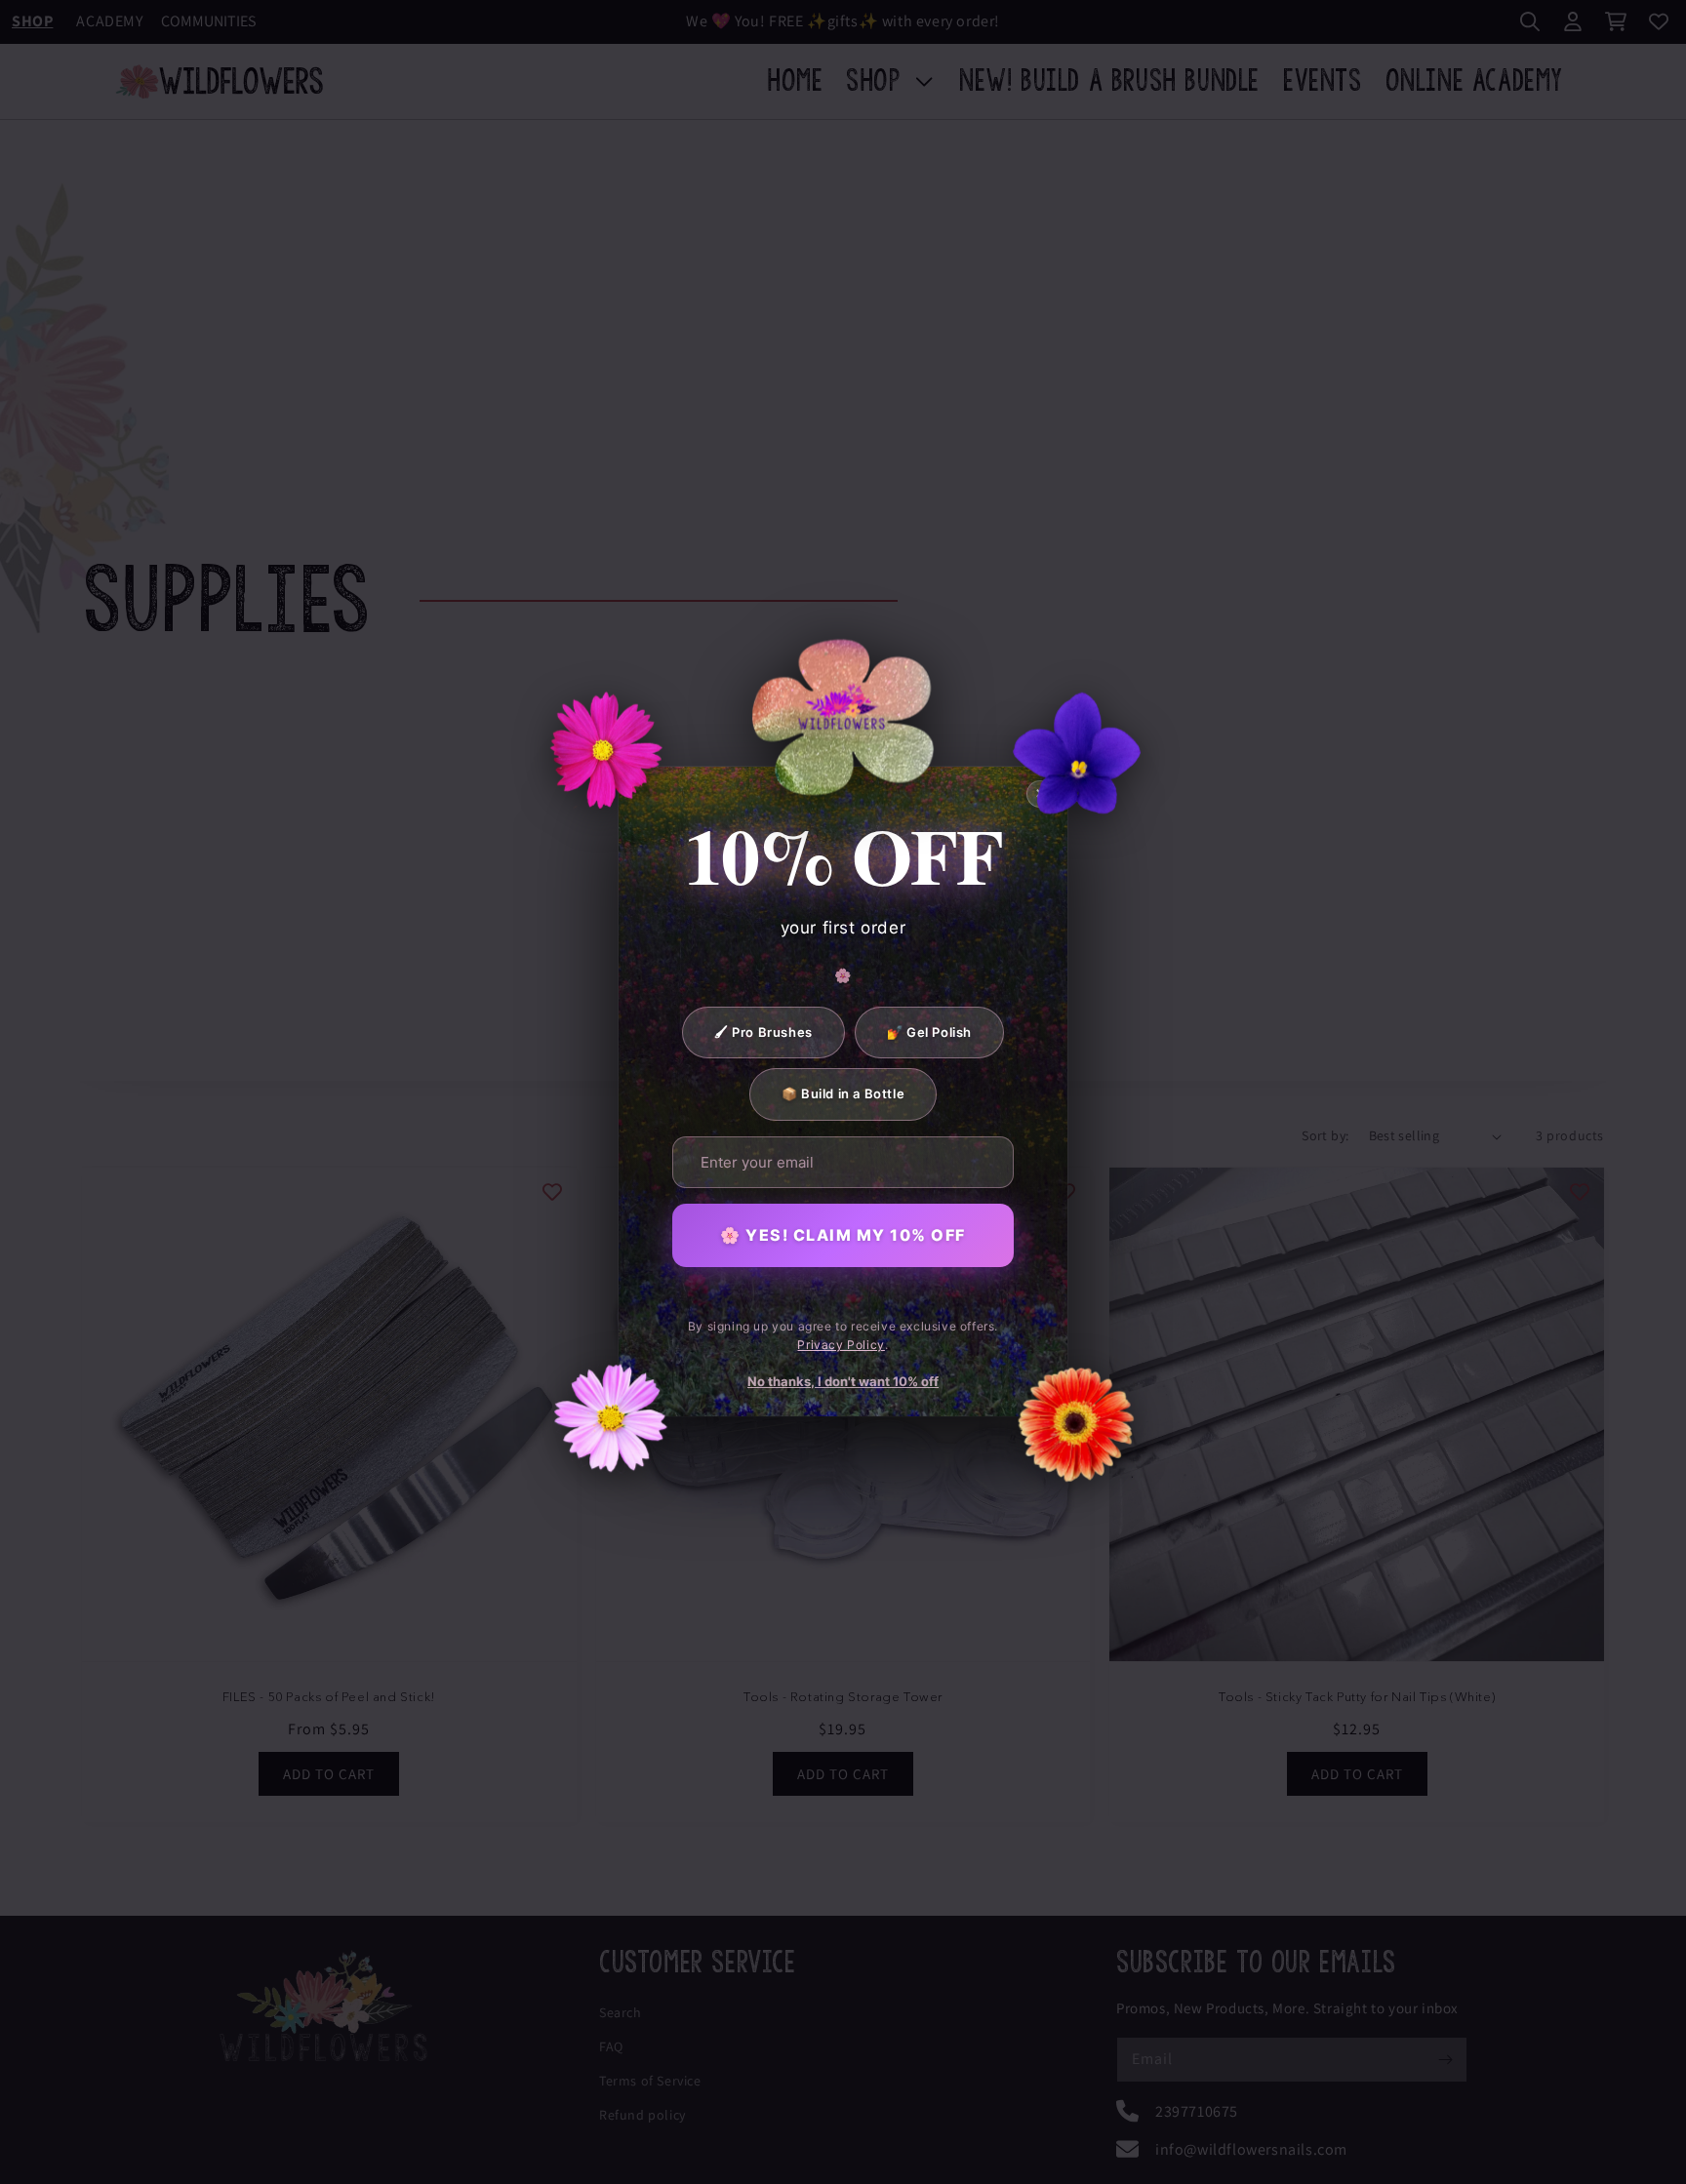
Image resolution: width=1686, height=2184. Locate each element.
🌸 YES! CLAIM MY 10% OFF (843, 1235)
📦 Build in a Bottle (843, 1094)
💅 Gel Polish (929, 1032)
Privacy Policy (841, 1346)
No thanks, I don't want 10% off (843, 1381)
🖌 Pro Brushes (763, 1032)
